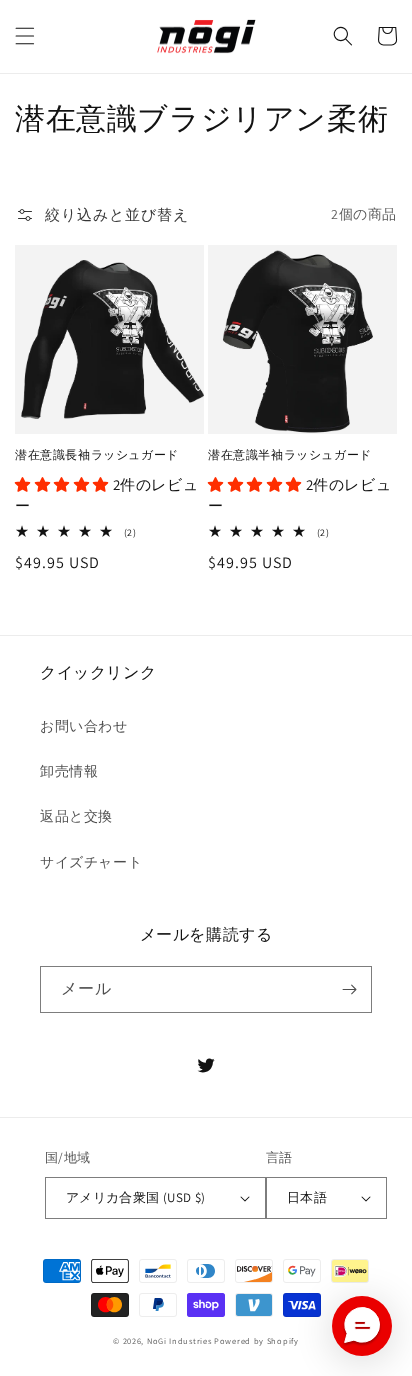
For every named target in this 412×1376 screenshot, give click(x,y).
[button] (25, 36)
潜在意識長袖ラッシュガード (97, 454)
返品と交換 (76, 816)
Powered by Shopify (256, 1340)
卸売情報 (69, 771)
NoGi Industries (179, 1340)
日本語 (307, 1197)
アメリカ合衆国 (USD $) (136, 1197)
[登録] (349, 989)
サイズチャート (91, 862)
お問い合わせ (84, 726)
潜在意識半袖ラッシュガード (290, 454)
